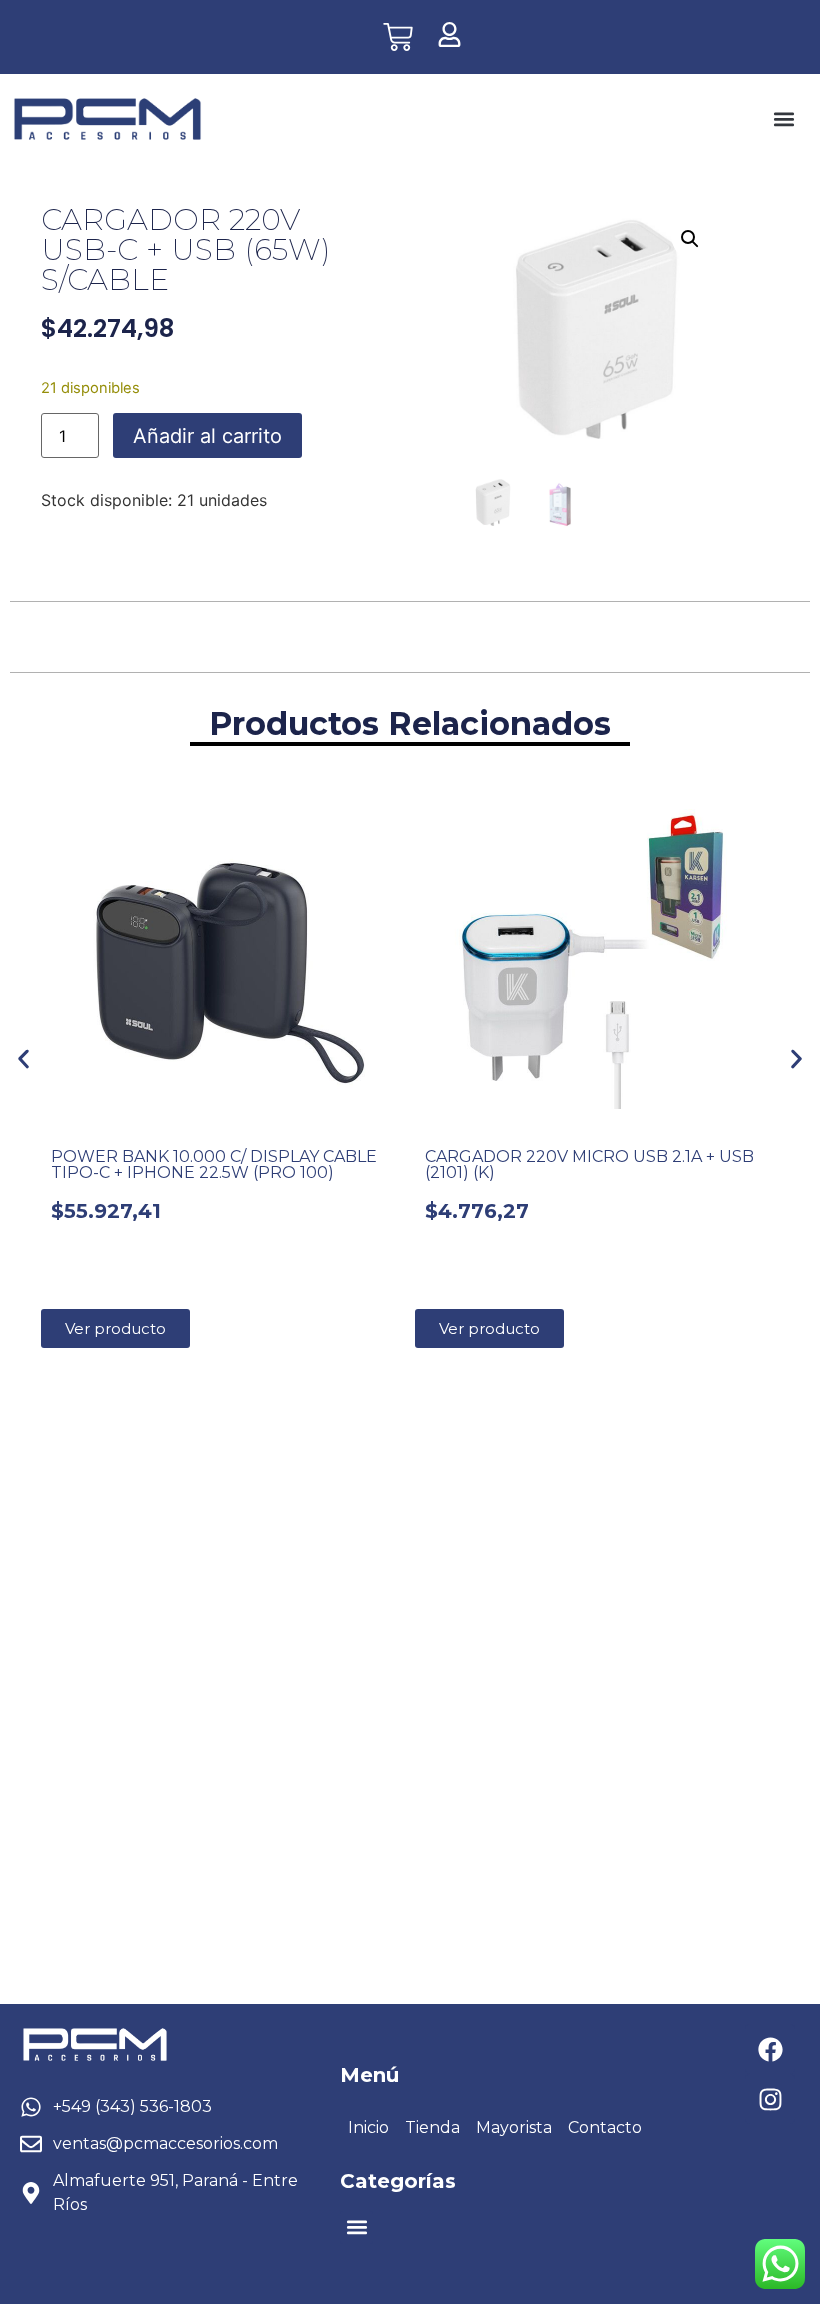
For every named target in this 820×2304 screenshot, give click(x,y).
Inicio (368, 2127)
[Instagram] (770, 2099)
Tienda (432, 2127)
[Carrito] (398, 37)
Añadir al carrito (207, 436)
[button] (783, 119)
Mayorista (514, 2127)
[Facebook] (770, 2049)
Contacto (605, 2127)
